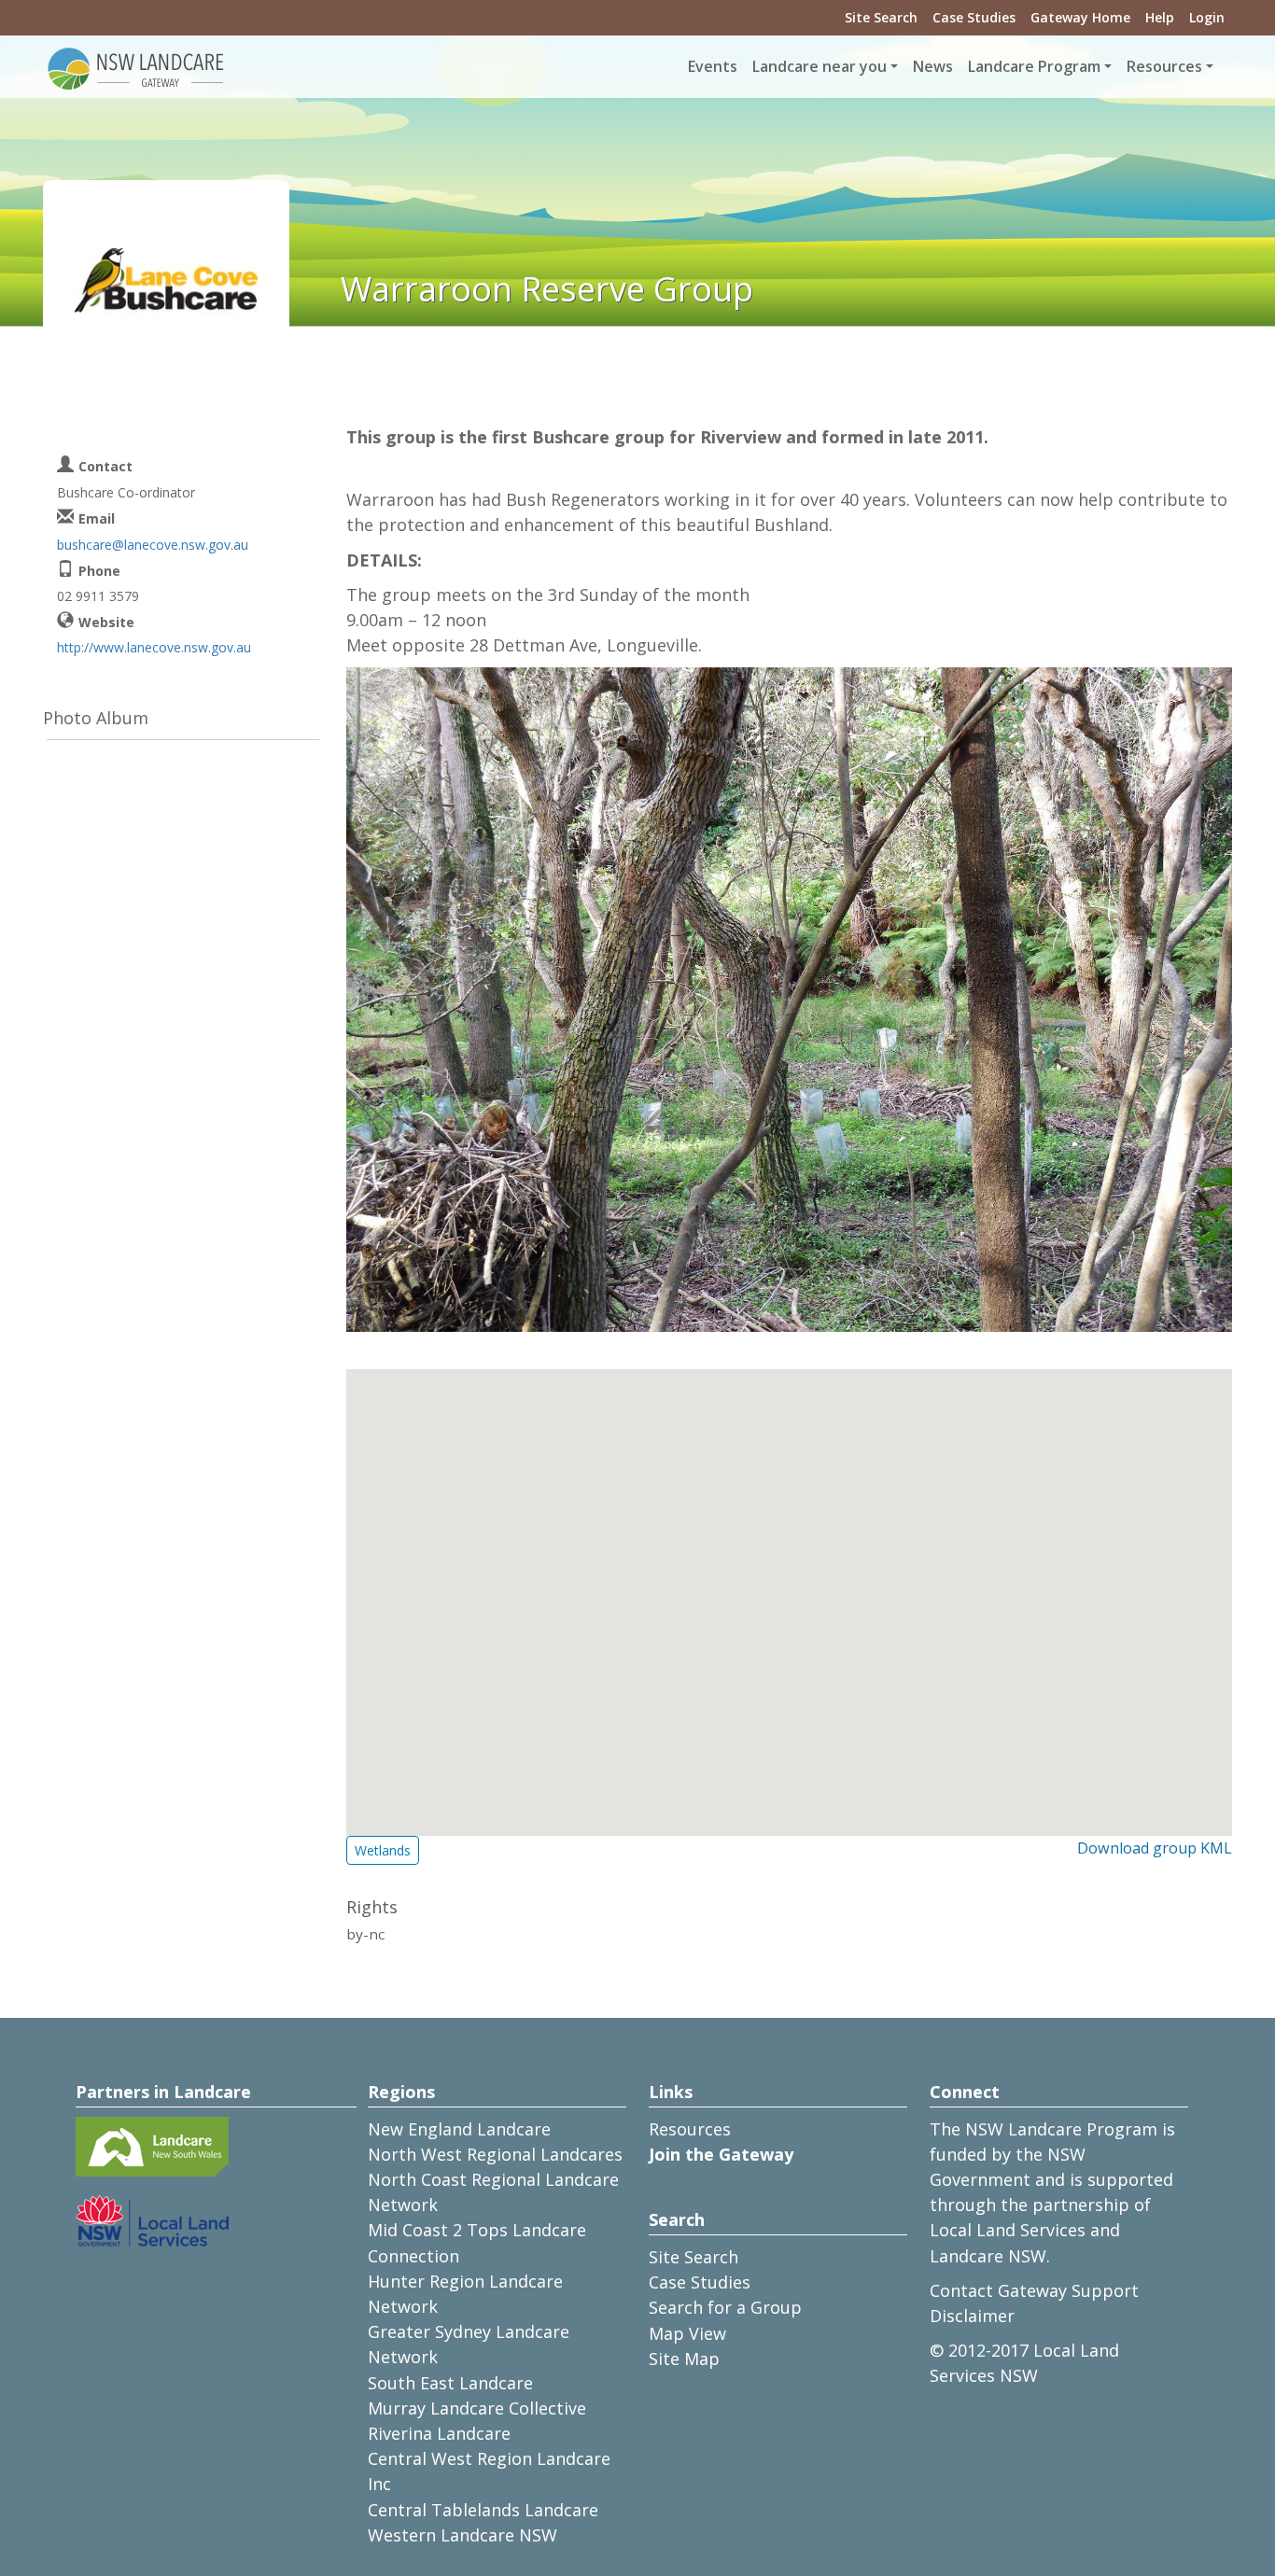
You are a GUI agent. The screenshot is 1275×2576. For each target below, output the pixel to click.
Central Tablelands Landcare (483, 2510)
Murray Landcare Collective (477, 2408)
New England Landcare (459, 2129)
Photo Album (96, 718)
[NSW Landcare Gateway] (136, 67)
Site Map (684, 2359)
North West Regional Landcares (495, 2154)
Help (1160, 17)
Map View (687, 2333)
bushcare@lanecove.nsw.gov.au (153, 545)
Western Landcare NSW (462, 2535)
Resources (690, 2129)
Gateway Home (1080, 17)
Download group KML (1155, 1848)
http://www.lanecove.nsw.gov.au (154, 647)
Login (1207, 17)
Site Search (881, 17)
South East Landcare (450, 2383)
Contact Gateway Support (1034, 2290)
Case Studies (974, 17)
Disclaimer (972, 2316)
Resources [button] (1164, 66)
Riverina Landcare (439, 2433)
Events (713, 66)
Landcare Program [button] (1034, 66)
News (933, 66)
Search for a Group (725, 2307)
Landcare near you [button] (820, 66)
